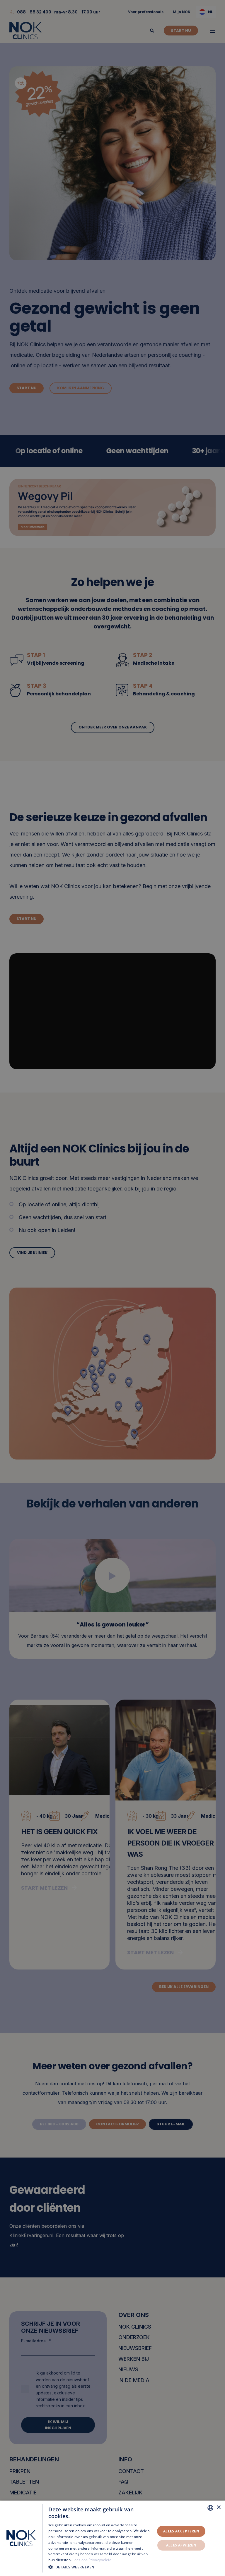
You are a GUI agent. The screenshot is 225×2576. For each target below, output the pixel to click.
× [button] (218, 2507)
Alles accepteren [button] (181, 2531)
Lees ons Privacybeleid (92, 2560)
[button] (100, 2567)
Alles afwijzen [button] (181, 2545)
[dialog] (112, 2538)
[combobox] (210, 2508)
